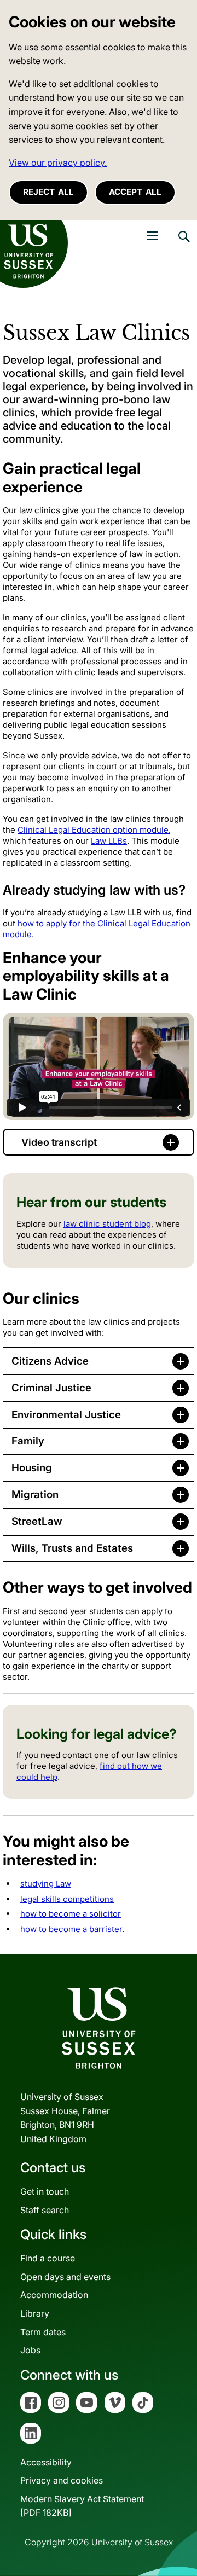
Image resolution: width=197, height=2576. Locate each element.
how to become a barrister (71, 1929)
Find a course (48, 2258)
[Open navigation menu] (152, 236)
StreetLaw (37, 1521)
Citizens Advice (50, 1361)
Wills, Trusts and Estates (72, 1548)
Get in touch (45, 2191)
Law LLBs (109, 841)
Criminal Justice (51, 1388)
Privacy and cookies (62, 2480)
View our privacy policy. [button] (58, 163)
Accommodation (54, 2295)
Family (28, 1441)
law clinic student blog (107, 1224)
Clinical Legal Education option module (93, 830)
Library (35, 2313)
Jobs (30, 2350)
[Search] (183, 245)
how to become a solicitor (71, 1914)
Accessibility (46, 2462)
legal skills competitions (67, 1899)
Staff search (45, 2210)
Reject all (48, 192)
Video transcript (59, 1142)
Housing (32, 1468)
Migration (35, 1495)
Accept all (135, 192)
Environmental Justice (66, 1415)
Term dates (43, 2332)
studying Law (46, 1884)
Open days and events (65, 2277)
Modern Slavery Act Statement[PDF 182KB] (82, 2506)
